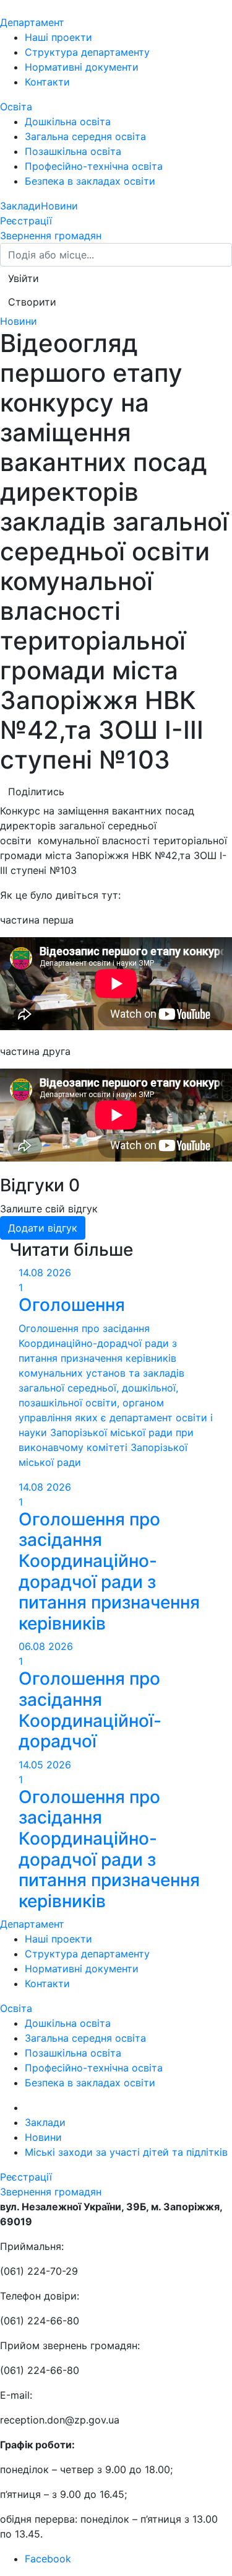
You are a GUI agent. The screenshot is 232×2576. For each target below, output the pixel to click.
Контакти (47, 82)
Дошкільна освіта (68, 121)
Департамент (32, 22)
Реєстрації (26, 221)
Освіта (16, 107)
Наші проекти (58, 37)
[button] (24, 278)
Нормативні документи (82, 67)
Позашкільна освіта (73, 151)
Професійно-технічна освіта (94, 166)
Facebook (48, 2559)
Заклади (20, 206)
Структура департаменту (87, 52)
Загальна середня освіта (85, 136)
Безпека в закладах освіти (90, 181)
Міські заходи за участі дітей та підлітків (126, 2152)
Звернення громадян (51, 236)
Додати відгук (43, 1228)
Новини (59, 206)
